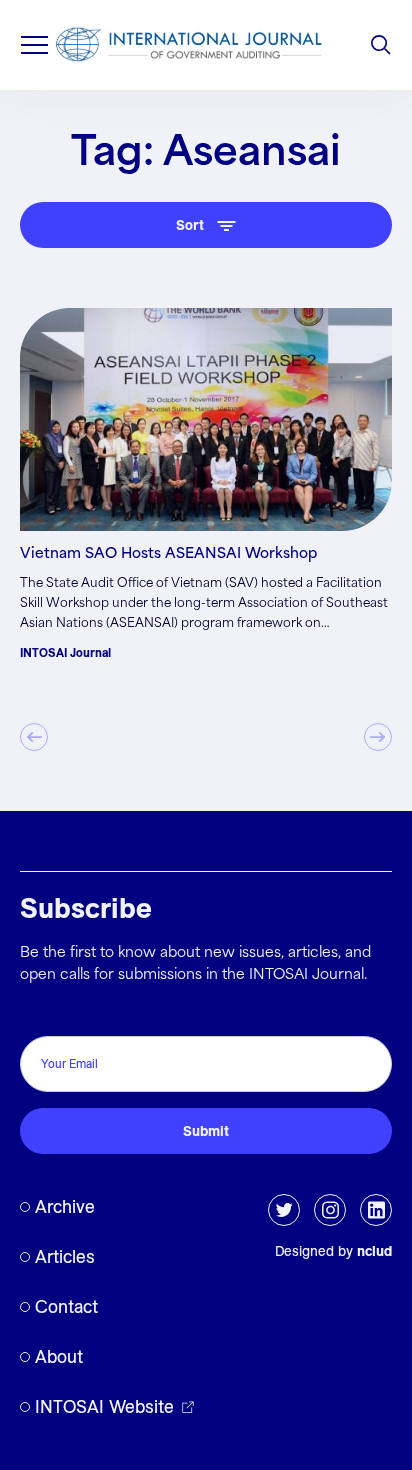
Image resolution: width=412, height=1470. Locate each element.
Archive (65, 1206)
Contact (66, 1306)
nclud (374, 1251)
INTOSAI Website (104, 1406)
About (59, 1356)
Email (43, 1014)
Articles (65, 1256)
